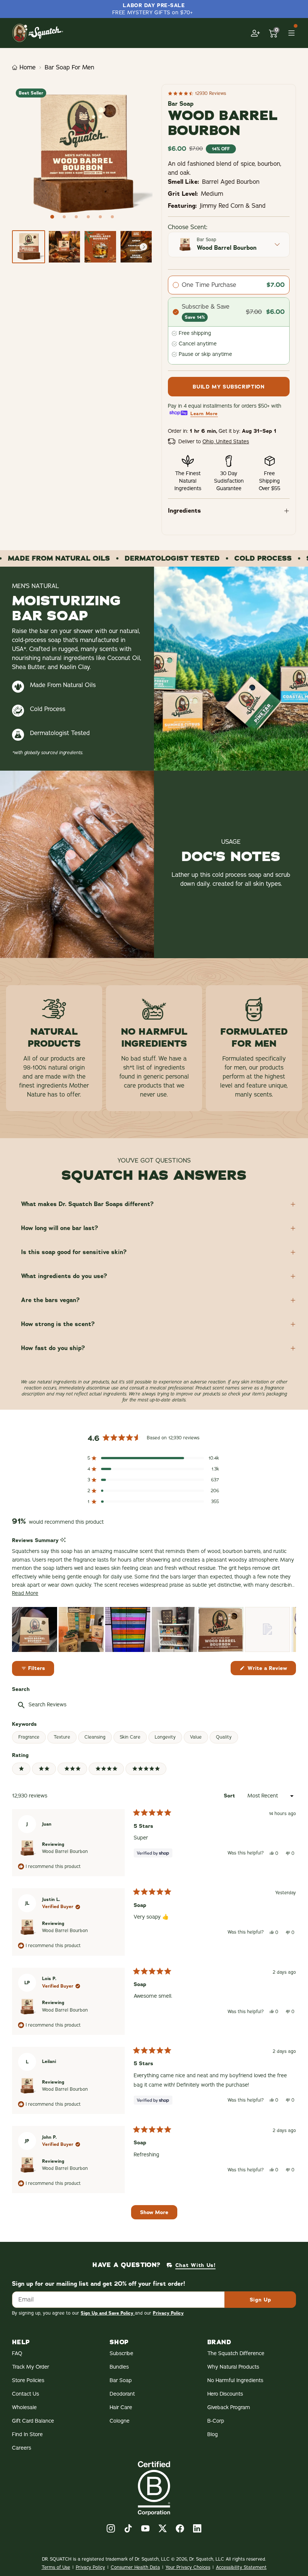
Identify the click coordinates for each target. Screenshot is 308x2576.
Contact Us (26, 2394)
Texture (62, 1737)
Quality (224, 1737)
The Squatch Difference (236, 2353)
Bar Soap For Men (69, 68)
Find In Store (27, 2434)
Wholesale (24, 2407)
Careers (22, 2448)
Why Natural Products (233, 2367)
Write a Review (271, 1670)
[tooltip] (63, 1540)
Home (28, 68)
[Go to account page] (255, 33)
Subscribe (122, 2353)
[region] (154, 1629)
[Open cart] (273, 33)
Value (196, 1737)
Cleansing (95, 1737)
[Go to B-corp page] (154, 2488)
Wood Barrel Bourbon (65, 1851)
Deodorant (122, 2394)
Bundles (119, 2367)
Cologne (120, 2421)
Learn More (204, 414)
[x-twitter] (163, 2528)
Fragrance (29, 1737)
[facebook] (180, 2528)
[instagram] (111, 2528)
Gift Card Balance (33, 2421)
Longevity (165, 1737)
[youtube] (145, 2528)
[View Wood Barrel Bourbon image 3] (100, 247)
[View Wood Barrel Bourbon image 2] (65, 247)
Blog (213, 2434)
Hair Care (121, 2407)
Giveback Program (229, 2407)
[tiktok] (128, 2528)
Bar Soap (121, 2380)
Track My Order (31, 2367)
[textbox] (89, 1705)
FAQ (17, 2353)
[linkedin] (197, 2528)
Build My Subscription (229, 387)
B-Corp (216, 2421)
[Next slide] (143, 247)
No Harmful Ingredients (235, 2380)
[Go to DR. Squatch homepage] (38, 33)
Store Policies (28, 2380)
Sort (230, 1796)
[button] (153, 1458)
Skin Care (130, 1737)
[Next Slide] (290, 1629)
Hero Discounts (225, 2394)
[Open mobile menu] (291, 33)
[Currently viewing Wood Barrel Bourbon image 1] (29, 247)
